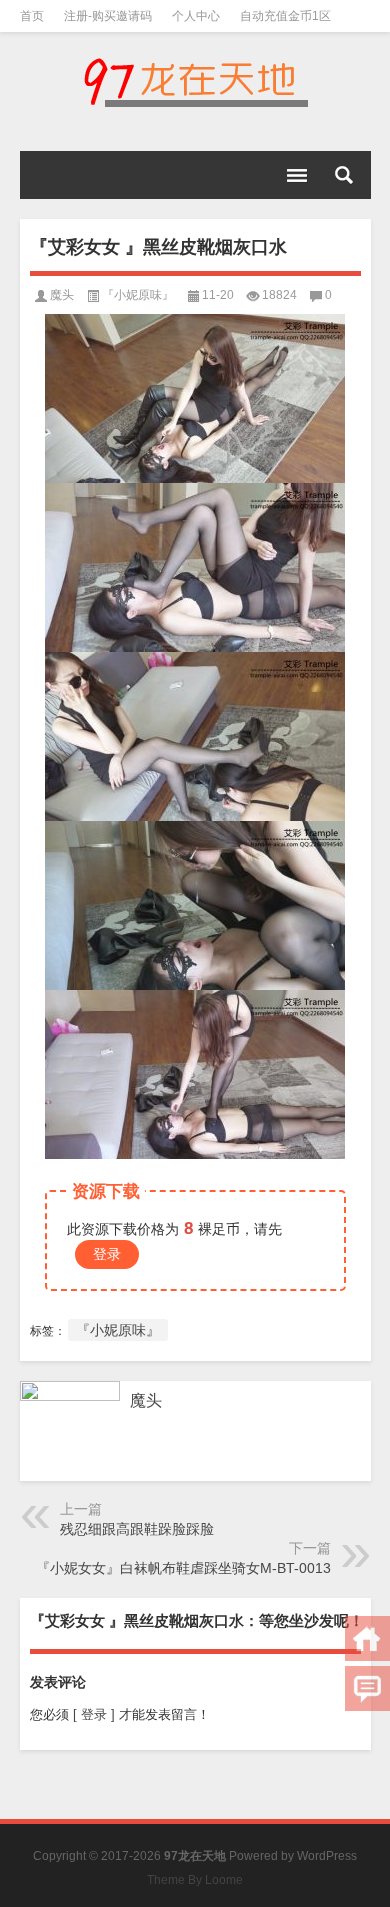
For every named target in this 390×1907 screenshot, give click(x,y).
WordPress (327, 1856)
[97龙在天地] (195, 82)
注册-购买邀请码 (108, 16)
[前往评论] (367, 1688)
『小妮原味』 (138, 295)
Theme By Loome (195, 1880)
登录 (107, 1254)
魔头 (62, 295)
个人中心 (196, 16)
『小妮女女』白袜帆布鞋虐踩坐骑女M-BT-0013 (183, 1568)
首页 (32, 16)
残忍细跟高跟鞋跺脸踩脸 (137, 1529)
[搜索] (344, 175)
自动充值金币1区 (285, 16)
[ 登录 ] (94, 1714)
